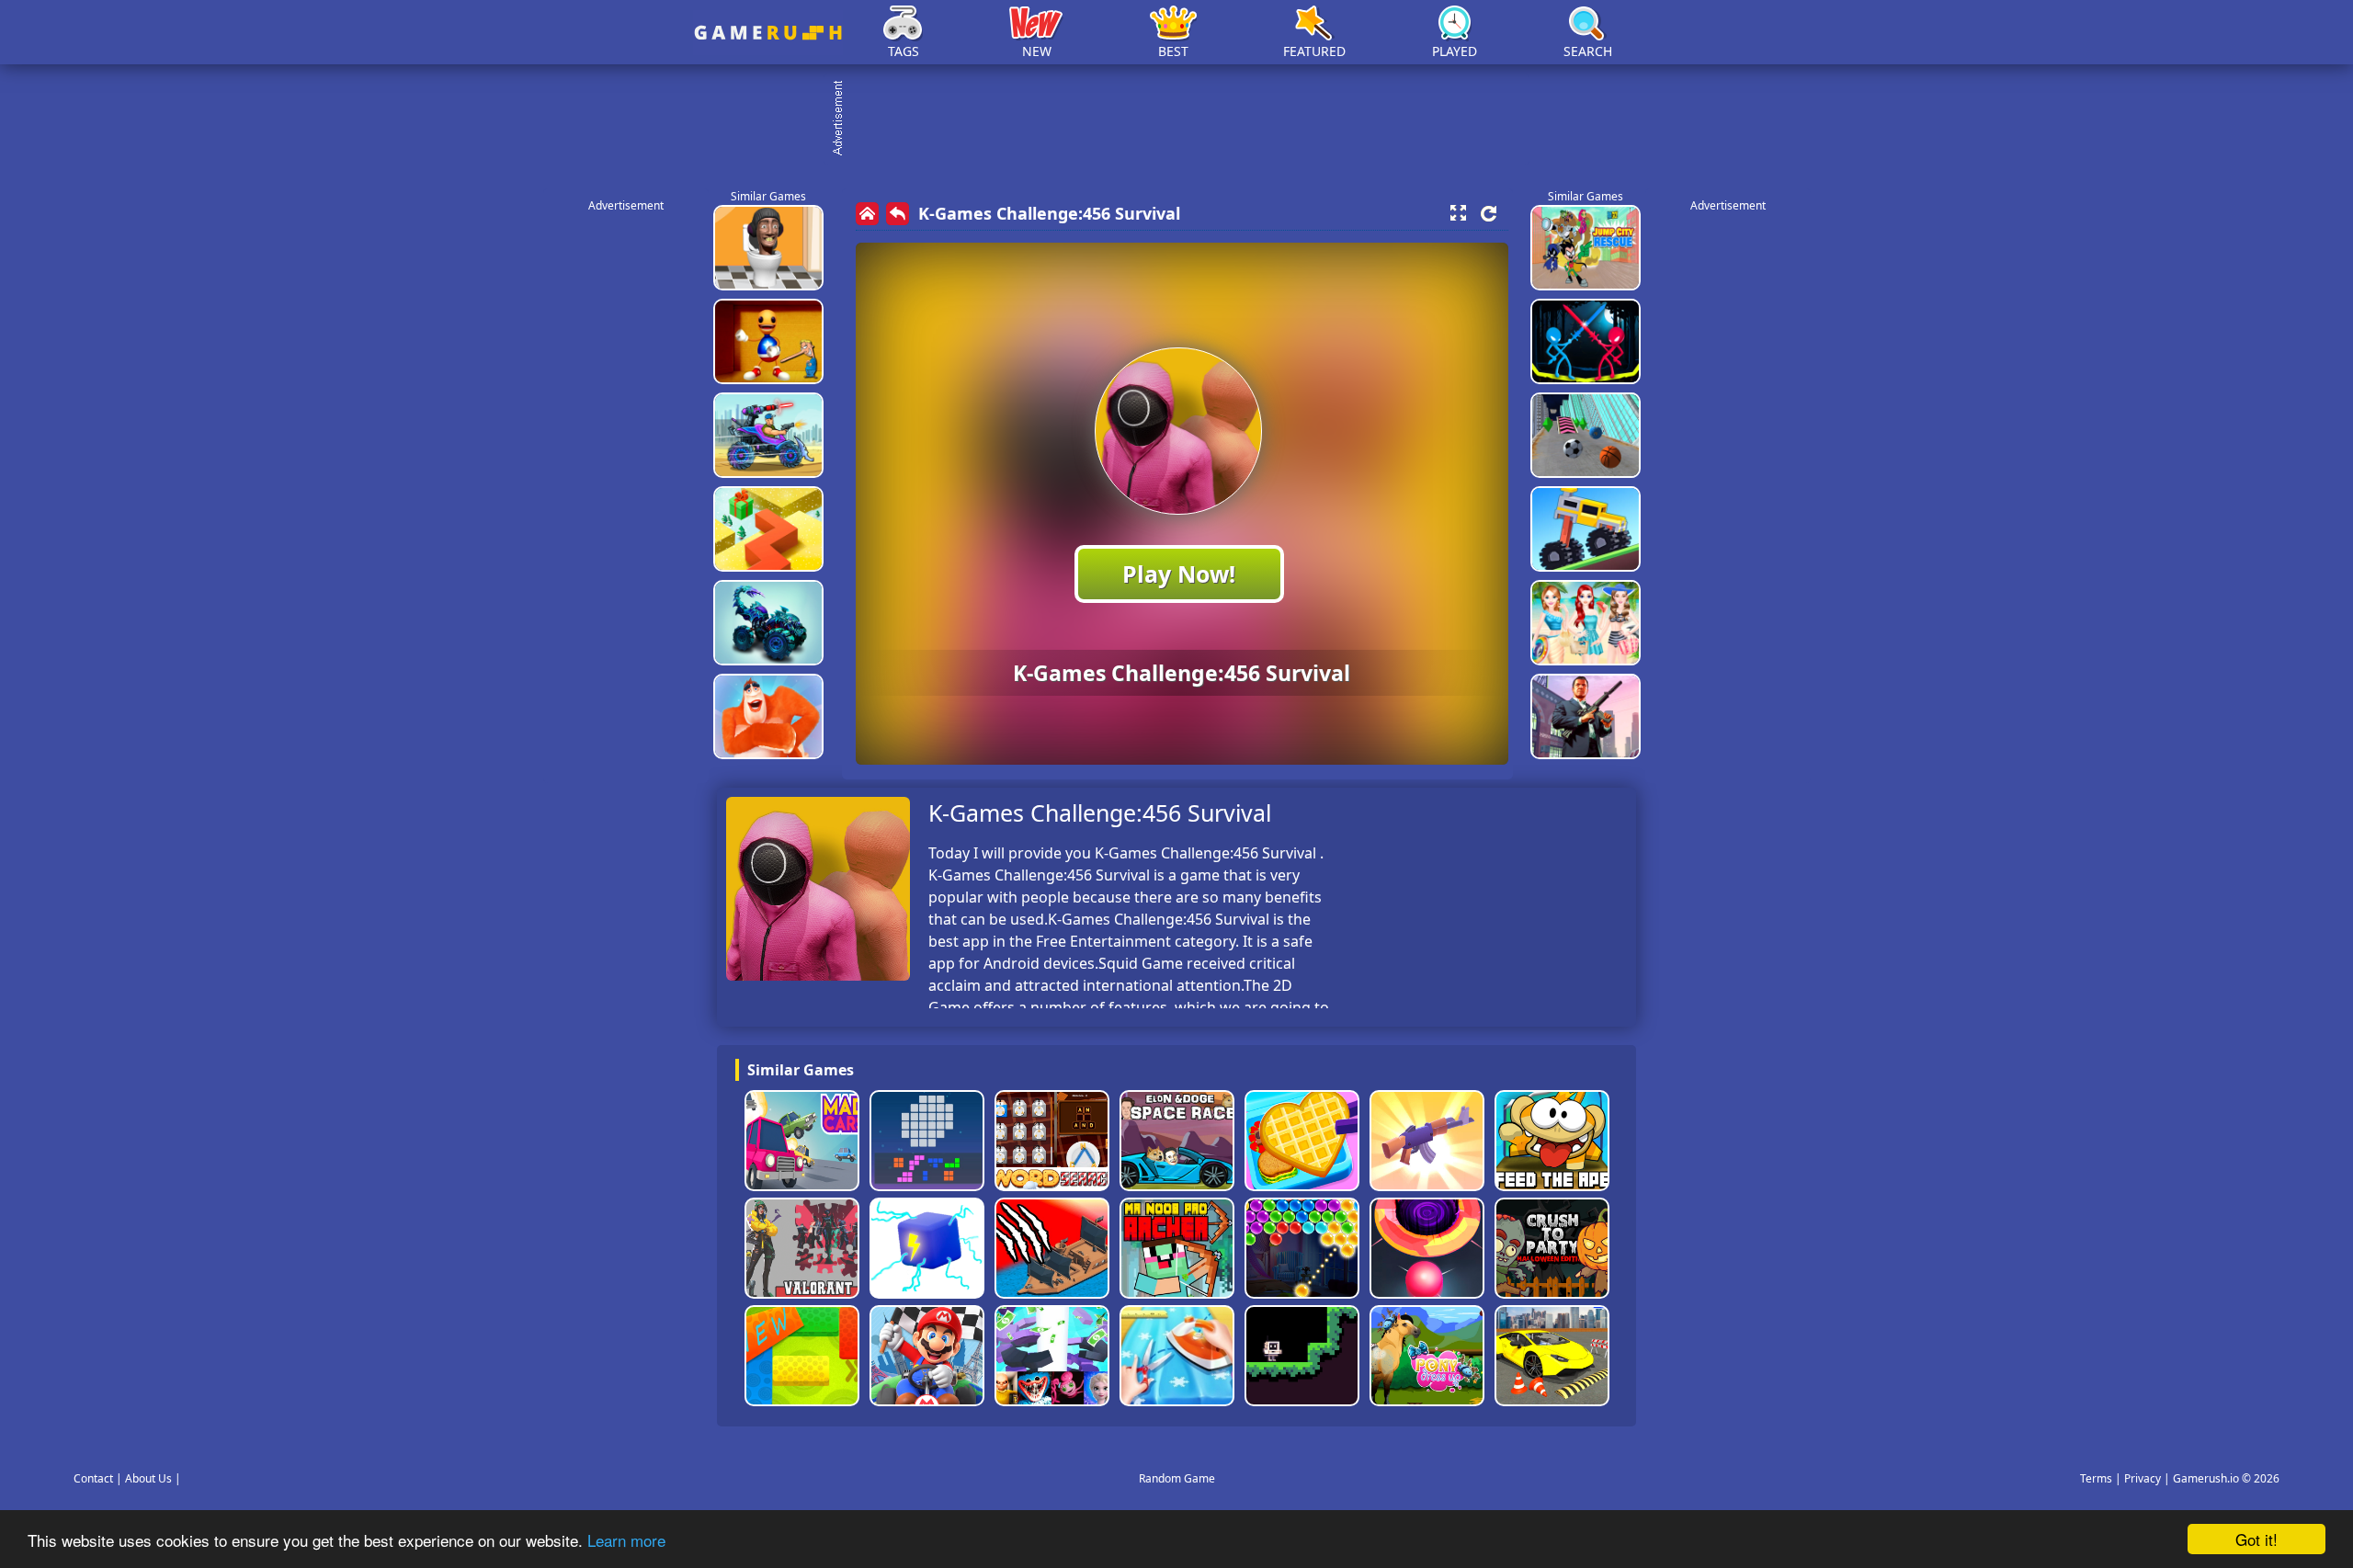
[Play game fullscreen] (1458, 213)
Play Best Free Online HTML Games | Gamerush (768, 33)
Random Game (1177, 1478)
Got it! (2256, 1539)
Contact (93, 1478)
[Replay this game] (1489, 214)
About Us (148, 1478)
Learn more (626, 1540)
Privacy (2143, 1478)
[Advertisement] (1186, 119)
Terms (2096, 1478)
